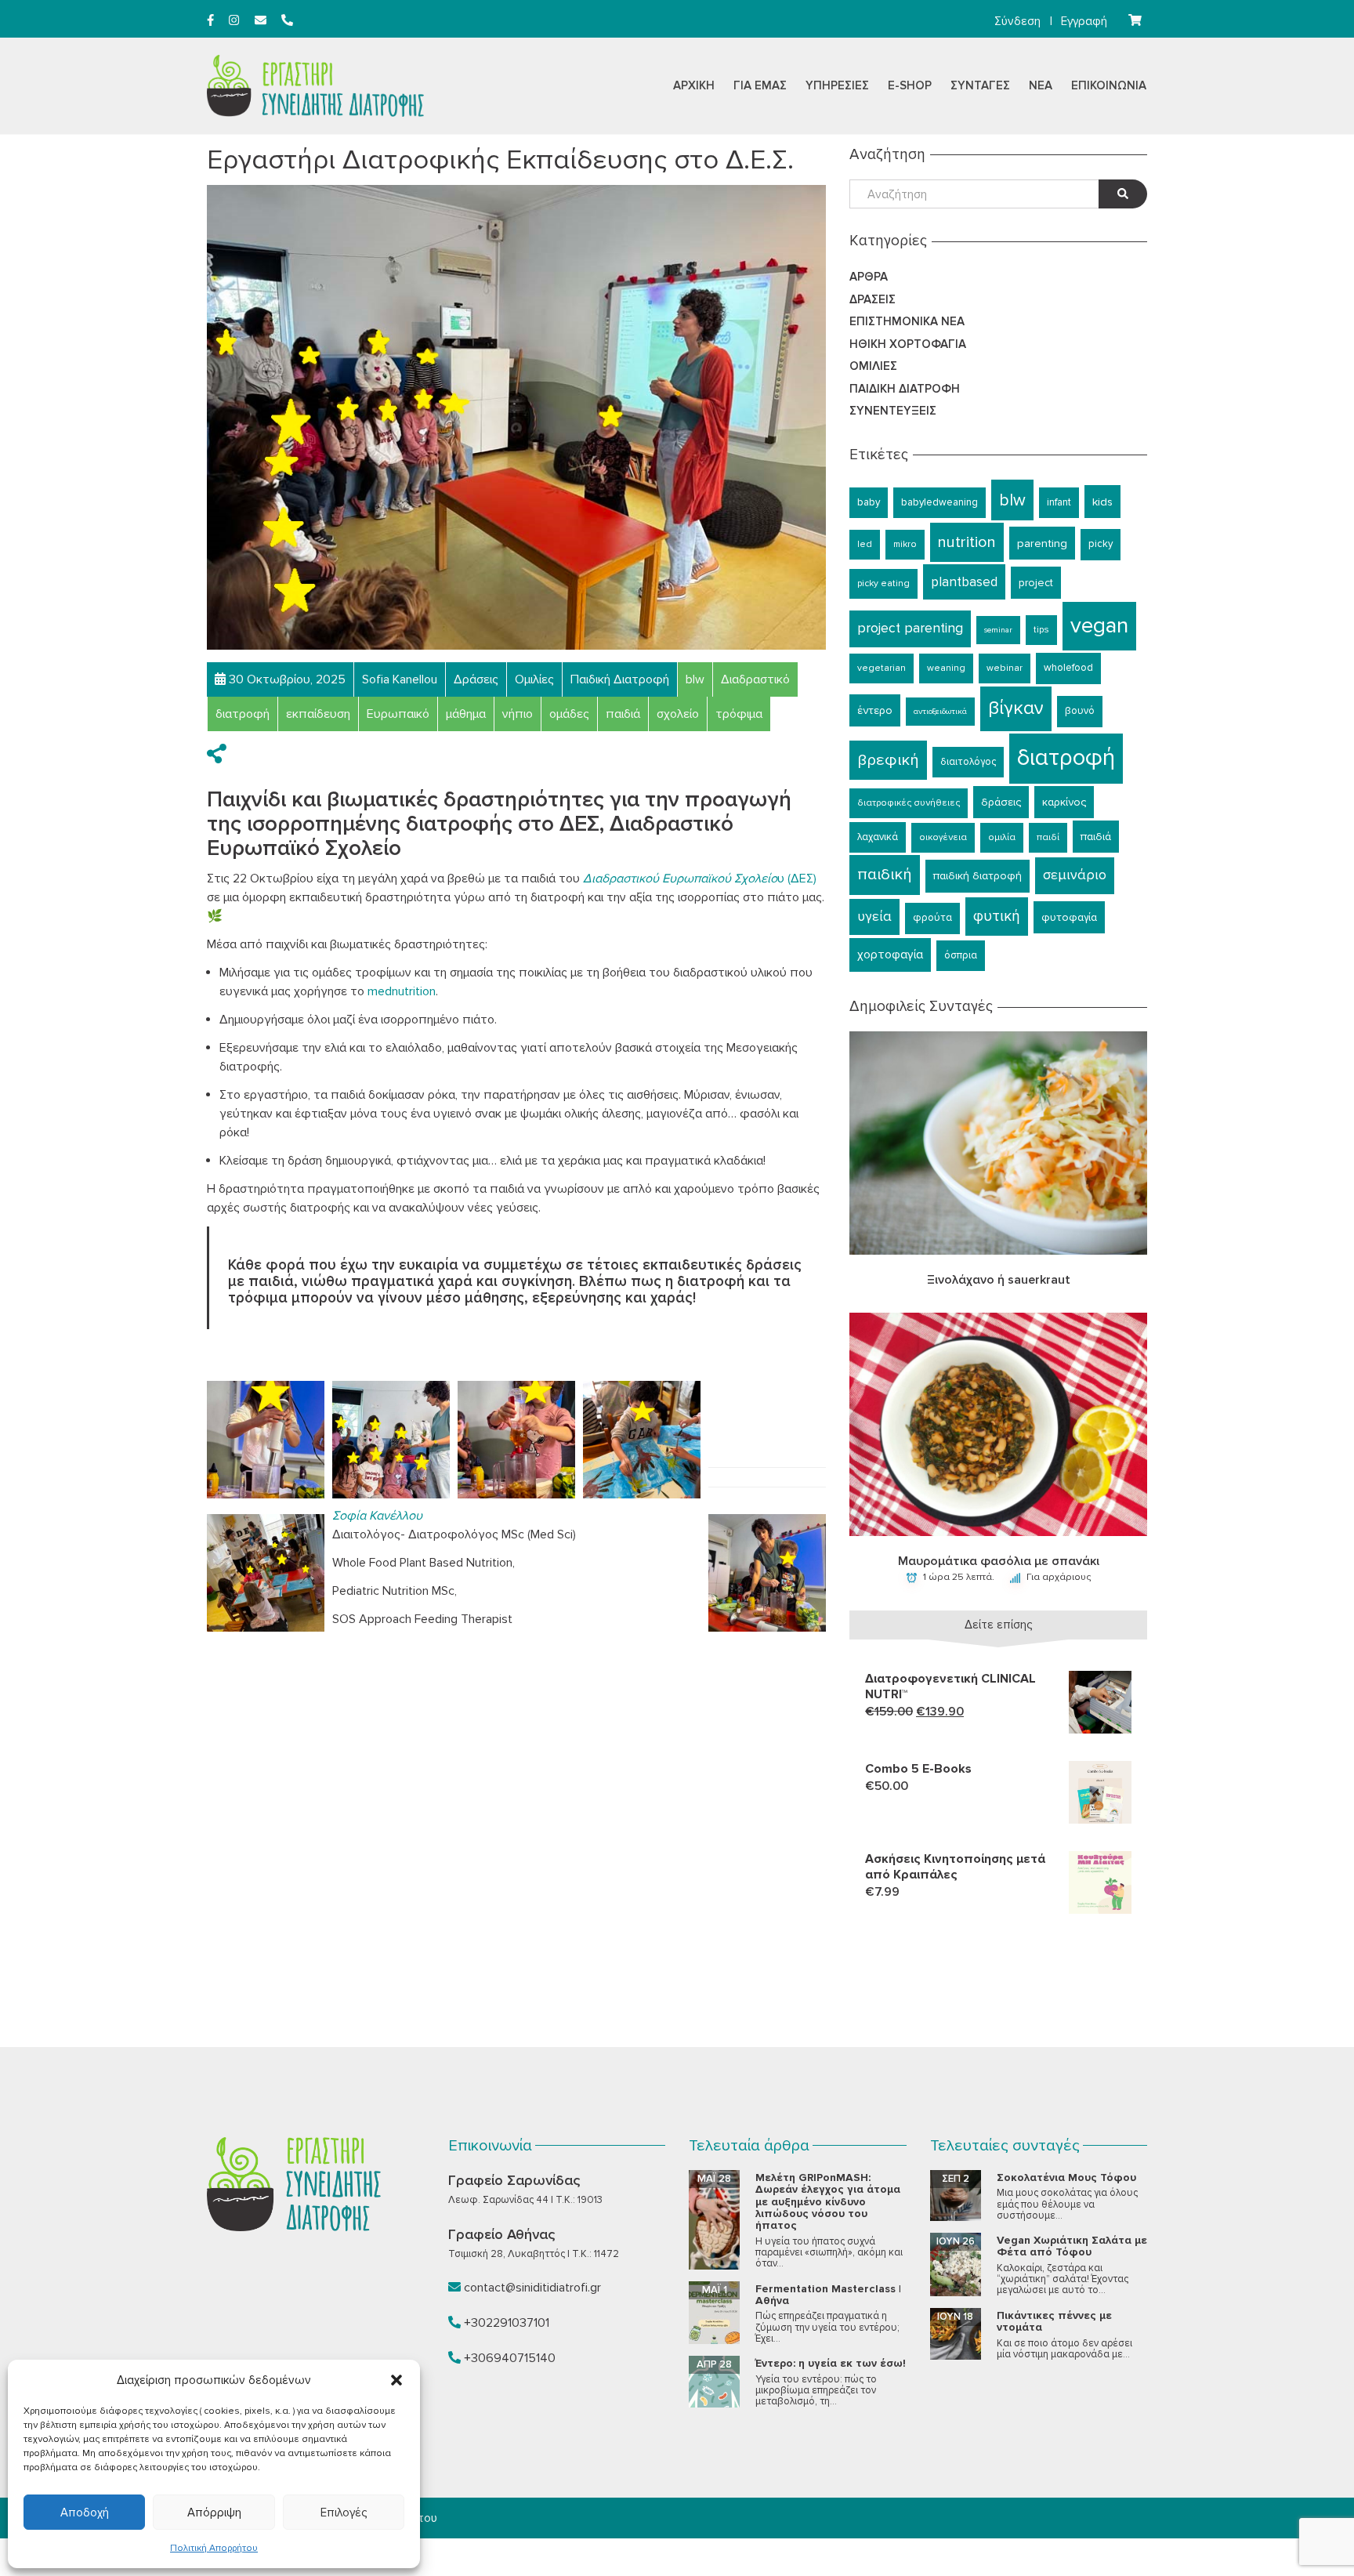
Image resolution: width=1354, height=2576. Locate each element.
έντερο (875, 710)
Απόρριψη (214, 2513)
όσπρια (961, 955)
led (865, 544)
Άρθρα (869, 277)
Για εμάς (760, 85)
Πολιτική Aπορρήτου (214, 2548)
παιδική (885, 874)
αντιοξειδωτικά (940, 711)
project (1036, 583)
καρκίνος (1064, 802)
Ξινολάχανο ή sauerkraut (999, 1280)
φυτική (997, 916)
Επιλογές (344, 2513)
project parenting (910, 628)
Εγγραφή (1084, 21)
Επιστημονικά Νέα (907, 321)
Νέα (1041, 85)
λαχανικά (878, 837)
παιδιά (1096, 837)
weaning (946, 668)
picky (1101, 544)
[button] (396, 2380)
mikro (905, 544)
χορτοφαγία (890, 955)
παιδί (1048, 837)
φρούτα (932, 918)
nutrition (967, 542)
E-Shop (910, 85)
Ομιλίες (873, 366)
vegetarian (882, 668)
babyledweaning (939, 502)
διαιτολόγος (968, 762)
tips (1041, 630)
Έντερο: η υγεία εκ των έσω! (831, 2363)
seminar (998, 630)
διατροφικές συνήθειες (909, 803)
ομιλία (1002, 837)
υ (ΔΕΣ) (700, 879)
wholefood (1068, 668)
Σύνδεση (1017, 21)
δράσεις (1001, 802)
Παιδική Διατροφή (905, 389)
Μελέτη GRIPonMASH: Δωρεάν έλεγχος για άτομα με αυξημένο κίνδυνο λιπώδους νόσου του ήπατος (828, 2202)
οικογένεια (943, 837)
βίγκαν (1016, 708)
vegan (1099, 625)
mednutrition (402, 991)
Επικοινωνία (1109, 85)
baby (869, 502)
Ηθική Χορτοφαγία (908, 344)
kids (1102, 502)
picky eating (883, 583)
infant (1059, 502)
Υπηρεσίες (837, 85)
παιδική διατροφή (977, 876)
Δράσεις (872, 299)
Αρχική (694, 85)
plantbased (964, 582)
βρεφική (888, 760)
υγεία (874, 917)
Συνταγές (980, 85)
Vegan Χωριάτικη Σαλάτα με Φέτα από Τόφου (1072, 2246)
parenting (1042, 543)
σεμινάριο (1075, 875)
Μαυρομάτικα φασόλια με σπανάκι (999, 1561)
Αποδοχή (85, 2513)
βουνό (1080, 711)
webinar (1005, 668)
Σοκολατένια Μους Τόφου (1066, 2177)
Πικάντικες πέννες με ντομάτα (1054, 2321)
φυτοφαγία (1069, 917)
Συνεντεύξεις (893, 411)
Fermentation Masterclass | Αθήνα (828, 2295)
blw (1012, 500)
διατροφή (1066, 758)
